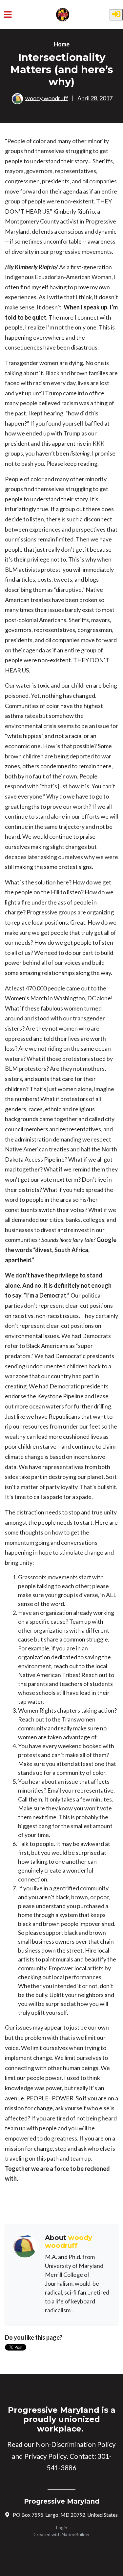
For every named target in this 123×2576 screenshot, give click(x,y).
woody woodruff (47, 98)
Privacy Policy (45, 2456)
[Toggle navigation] (8, 15)
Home (62, 44)
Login (62, 2527)
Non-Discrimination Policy (76, 2444)
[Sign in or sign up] (116, 15)
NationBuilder (76, 2534)
